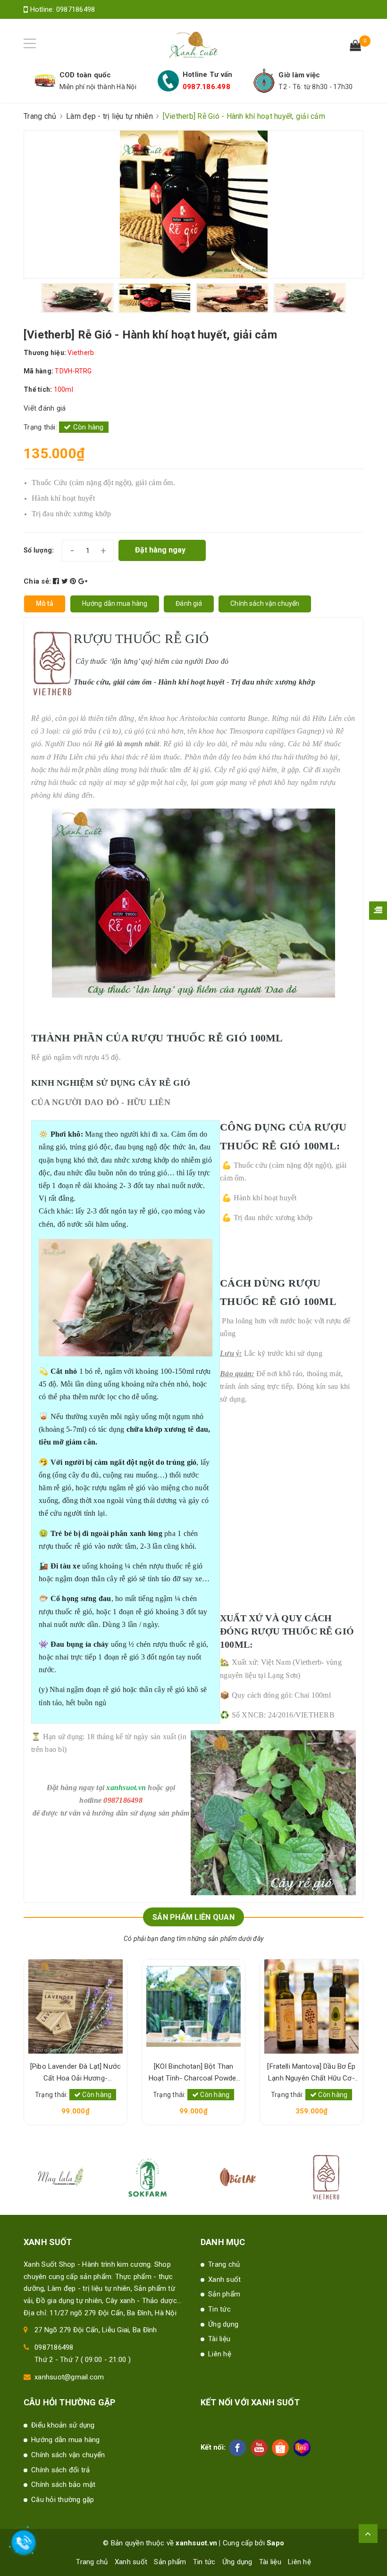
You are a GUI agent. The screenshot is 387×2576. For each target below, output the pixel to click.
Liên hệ (220, 2354)
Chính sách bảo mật (63, 2485)
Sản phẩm (224, 2294)
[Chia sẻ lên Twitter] (66, 581)
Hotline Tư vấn (208, 74)
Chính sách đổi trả (61, 2470)
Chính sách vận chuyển (68, 2455)
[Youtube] (259, 2448)
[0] (355, 47)
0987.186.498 (206, 87)
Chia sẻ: (37, 581)
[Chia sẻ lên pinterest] (74, 581)
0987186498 (76, 9)
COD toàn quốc (85, 75)
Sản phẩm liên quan (193, 1917)
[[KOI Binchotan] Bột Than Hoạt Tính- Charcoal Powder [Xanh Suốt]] (193, 2006)
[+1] (83, 581)
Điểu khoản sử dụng (63, 2425)
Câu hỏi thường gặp (63, 2500)
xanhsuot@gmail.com (69, 2377)
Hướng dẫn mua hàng (66, 2440)
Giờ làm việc (299, 75)
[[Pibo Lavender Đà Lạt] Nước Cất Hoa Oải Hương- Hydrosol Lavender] (76, 2006)
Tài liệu (219, 2339)
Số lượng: (39, 550)
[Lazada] (302, 2448)
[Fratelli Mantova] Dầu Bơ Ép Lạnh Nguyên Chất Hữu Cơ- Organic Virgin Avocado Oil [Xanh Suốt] (311, 2073)
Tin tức (219, 2309)
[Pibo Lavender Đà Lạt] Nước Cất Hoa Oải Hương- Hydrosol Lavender (76, 2073)
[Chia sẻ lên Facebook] (57, 581)
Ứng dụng (223, 2324)
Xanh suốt (224, 2279)
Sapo (275, 2543)
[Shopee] (280, 2448)
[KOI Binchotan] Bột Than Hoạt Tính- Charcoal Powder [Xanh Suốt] (194, 2073)
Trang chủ (224, 2264)
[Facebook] (237, 2448)
